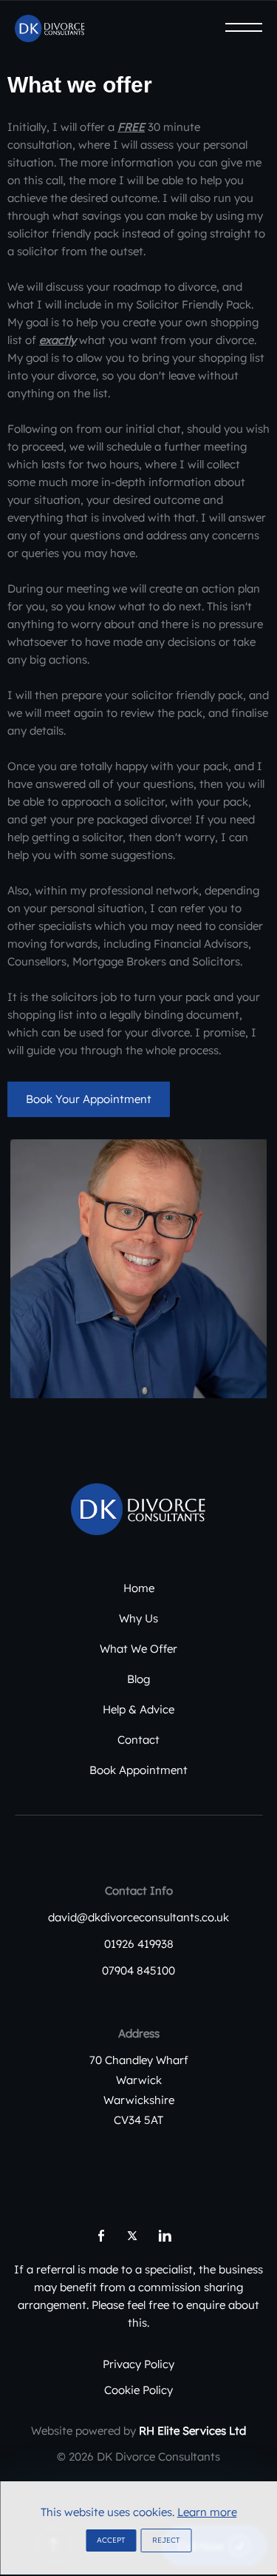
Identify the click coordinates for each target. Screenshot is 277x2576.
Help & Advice (138, 1709)
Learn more (207, 2512)
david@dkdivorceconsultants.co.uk (138, 1917)
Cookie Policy (138, 2390)
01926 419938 (139, 1944)
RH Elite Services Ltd (192, 2431)
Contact (138, 1740)
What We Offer (138, 1649)
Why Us (138, 1618)
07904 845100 (138, 1970)
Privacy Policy (138, 2364)
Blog (138, 1679)
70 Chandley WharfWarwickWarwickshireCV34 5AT (139, 2090)
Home (139, 1588)
